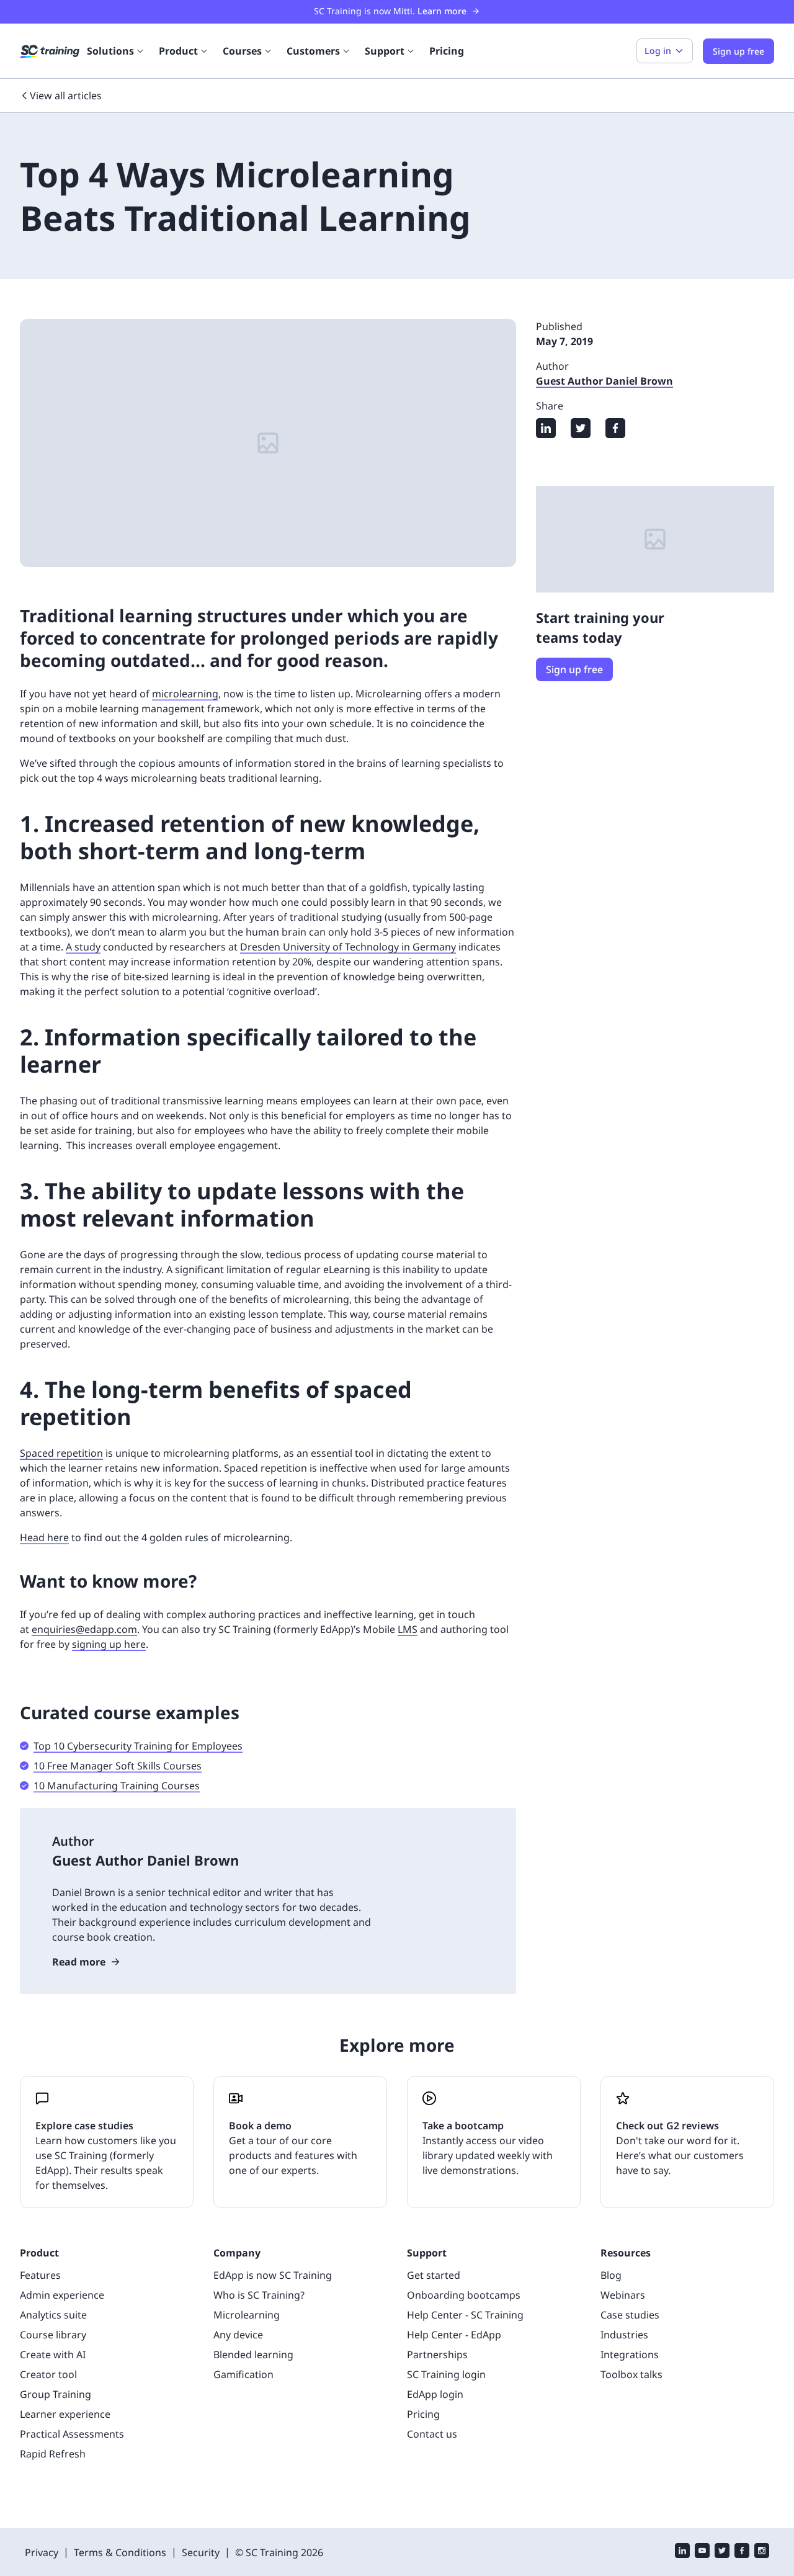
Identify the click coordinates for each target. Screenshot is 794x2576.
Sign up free (574, 669)
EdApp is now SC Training (273, 2275)
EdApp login (435, 2394)
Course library (53, 2335)
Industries (624, 2335)
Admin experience (62, 2295)
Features (40, 2275)
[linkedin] (682, 2552)
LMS (408, 1629)
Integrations (630, 2355)
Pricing (447, 51)
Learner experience (65, 2414)
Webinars (623, 2295)
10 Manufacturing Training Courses (117, 1786)
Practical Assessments (72, 2434)
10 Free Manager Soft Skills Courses (118, 1766)
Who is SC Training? (259, 2295)
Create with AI (53, 2355)
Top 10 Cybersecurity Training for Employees (138, 1746)
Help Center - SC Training (465, 2315)
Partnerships (437, 2355)
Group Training (56, 2394)
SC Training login (446, 2374)
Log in (658, 51)
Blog (611, 2275)
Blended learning (253, 2355)
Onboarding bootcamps (464, 2295)
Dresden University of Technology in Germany (348, 947)
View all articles (66, 96)
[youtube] (702, 2552)
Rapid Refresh (53, 2454)
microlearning (185, 694)
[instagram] (762, 2552)
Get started (434, 2275)
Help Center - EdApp (454, 2335)
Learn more (442, 11)
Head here (44, 1537)
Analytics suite (53, 2315)
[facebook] (742, 2552)
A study (83, 947)
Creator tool (48, 2374)
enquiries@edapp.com (84, 1629)
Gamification (243, 2374)
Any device (238, 2335)
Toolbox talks (631, 2374)
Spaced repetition (61, 1453)
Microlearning (247, 2315)
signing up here (109, 1644)
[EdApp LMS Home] (50, 51)
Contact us (432, 2434)
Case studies (630, 2315)
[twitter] (722, 2552)
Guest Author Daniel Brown (604, 381)
